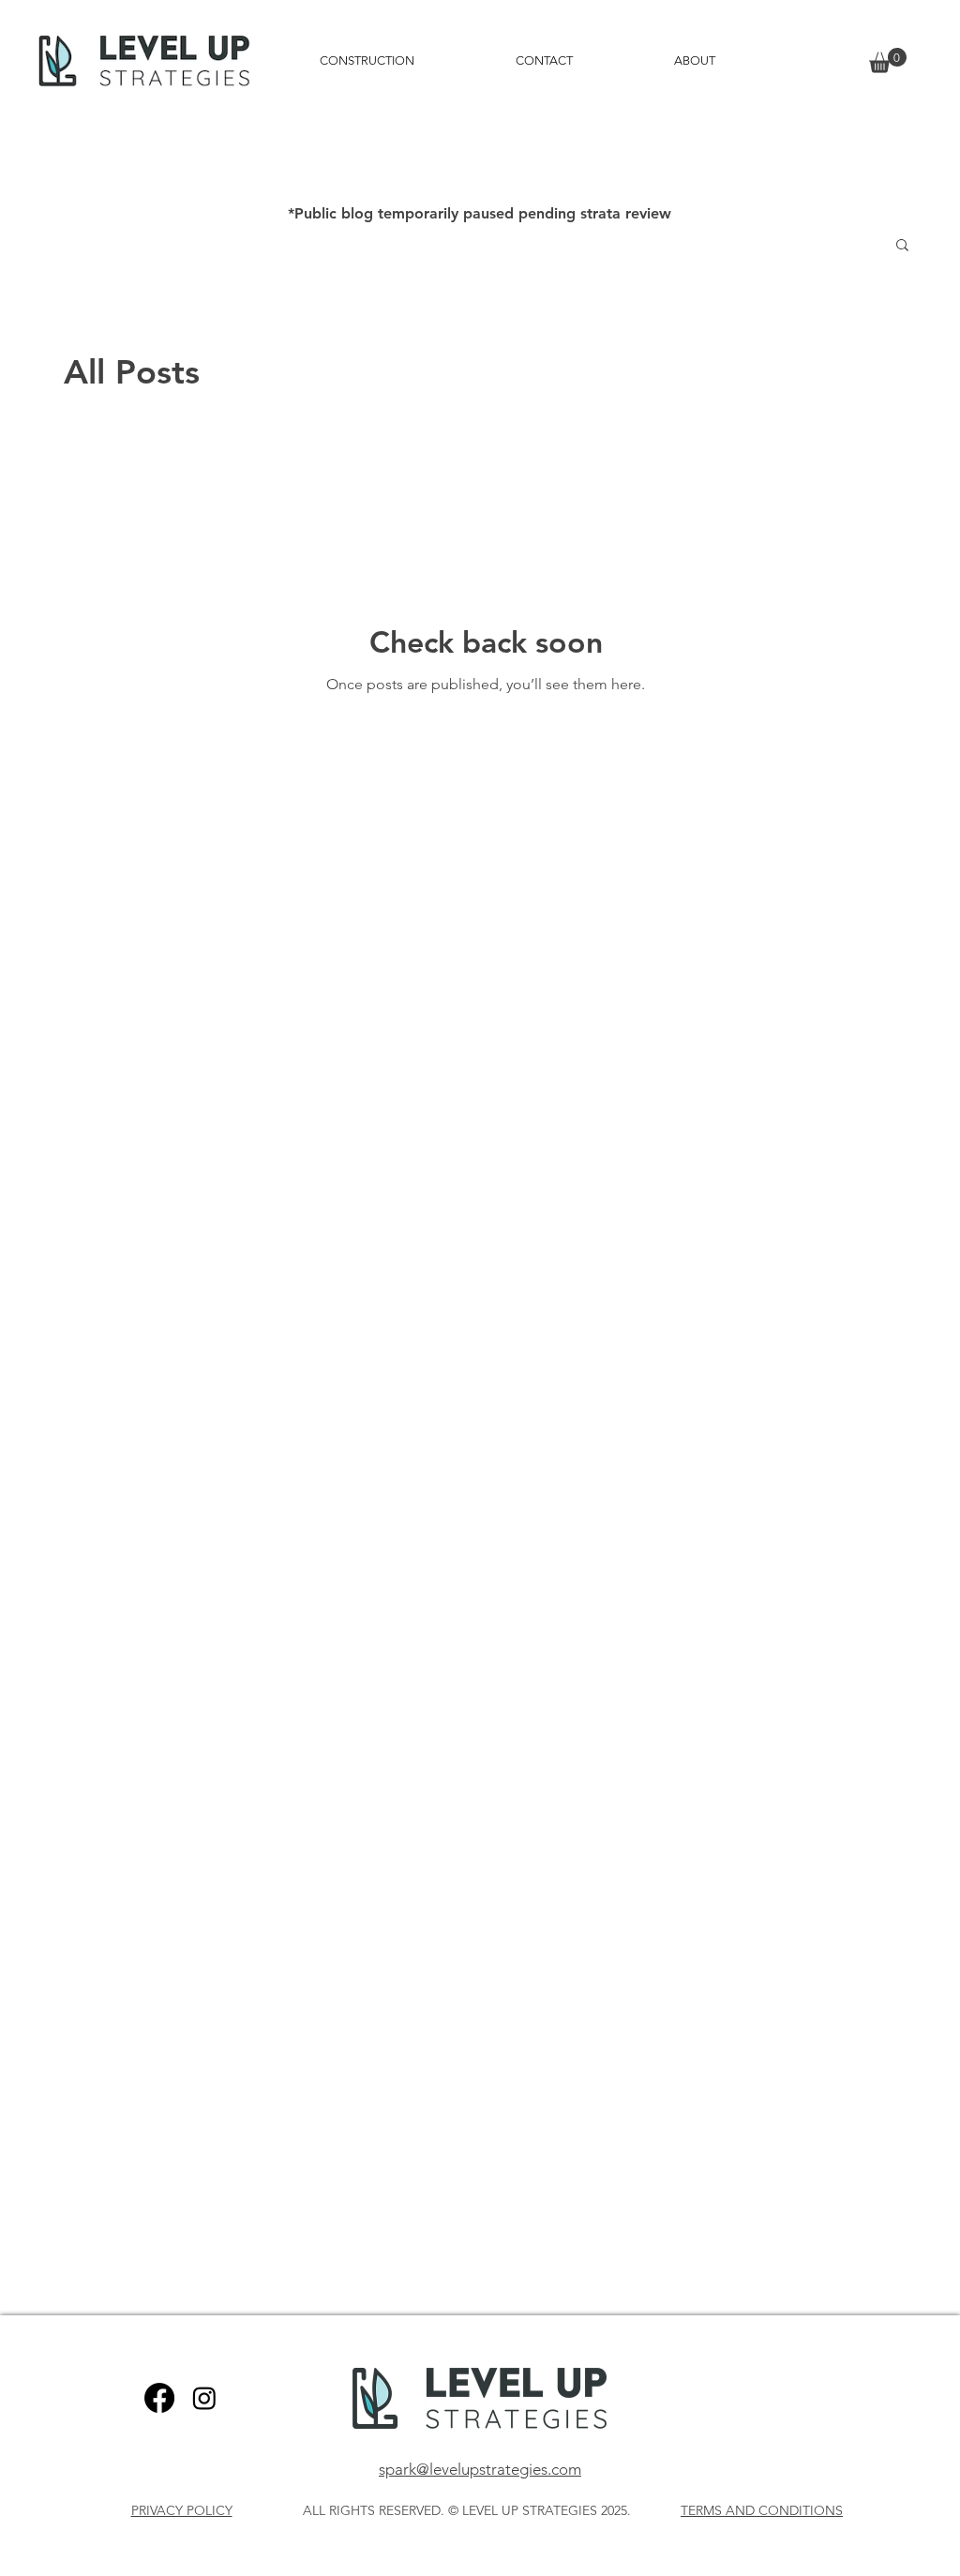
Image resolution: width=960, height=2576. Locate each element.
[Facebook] (159, 2398)
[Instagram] (204, 2398)
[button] (888, 60)
